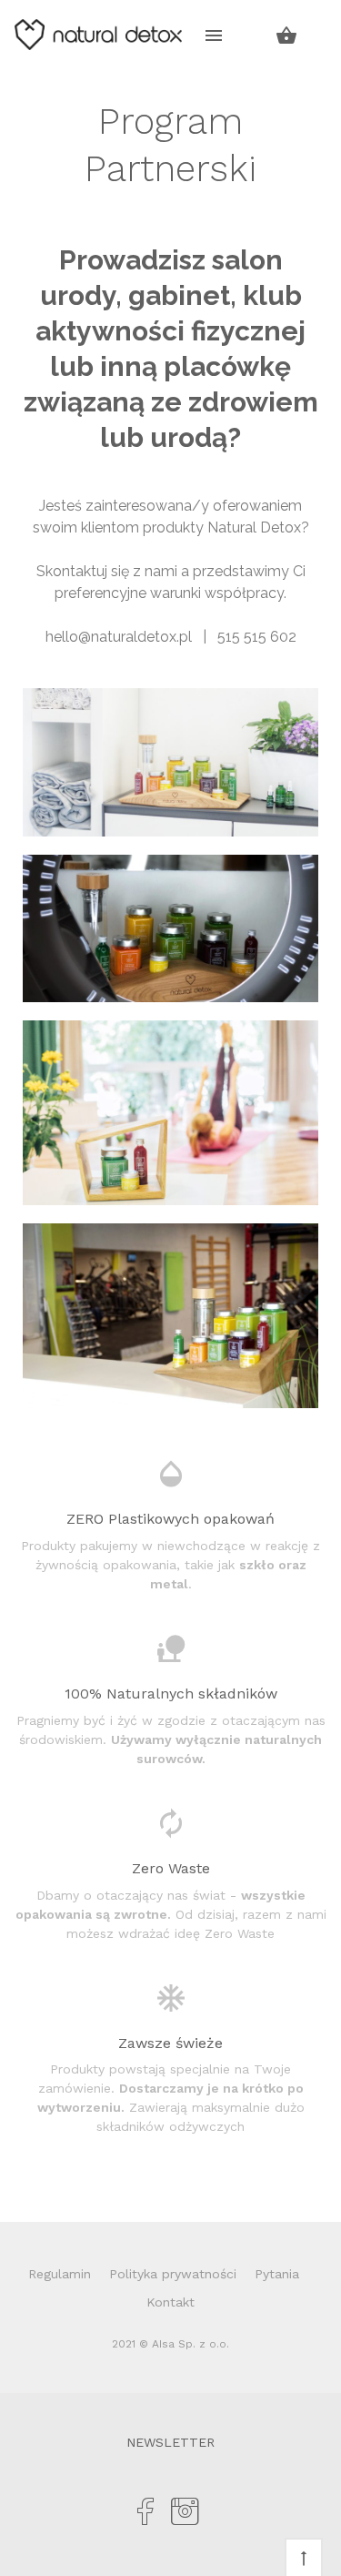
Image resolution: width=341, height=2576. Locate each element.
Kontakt (170, 2302)
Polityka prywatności (173, 2274)
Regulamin (60, 2274)
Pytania (277, 2274)
